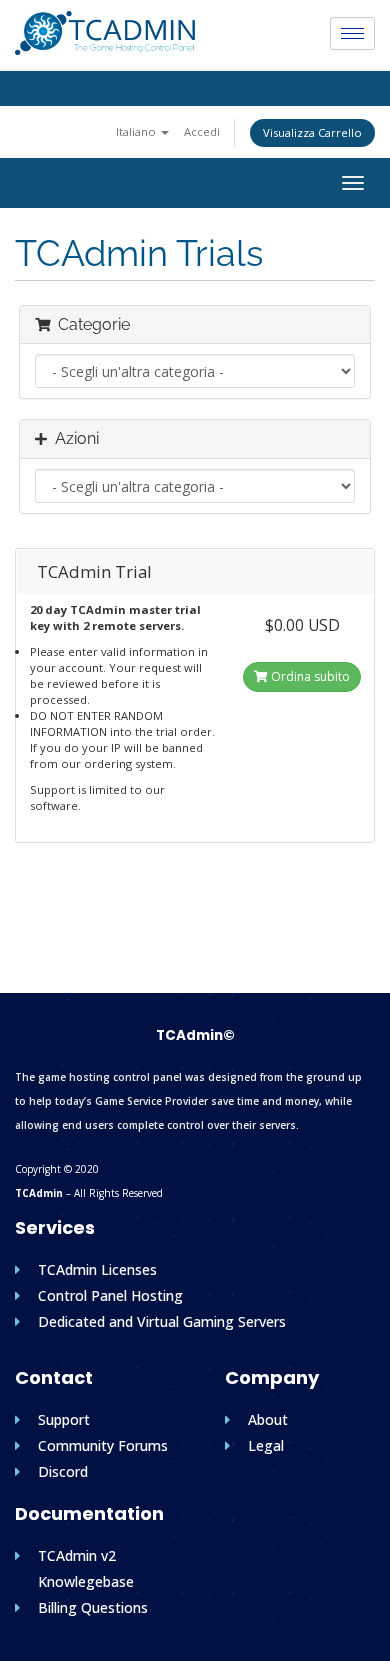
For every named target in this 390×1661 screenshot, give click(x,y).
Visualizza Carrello (312, 132)
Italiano (137, 131)
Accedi (202, 131)
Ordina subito (309, 676)
